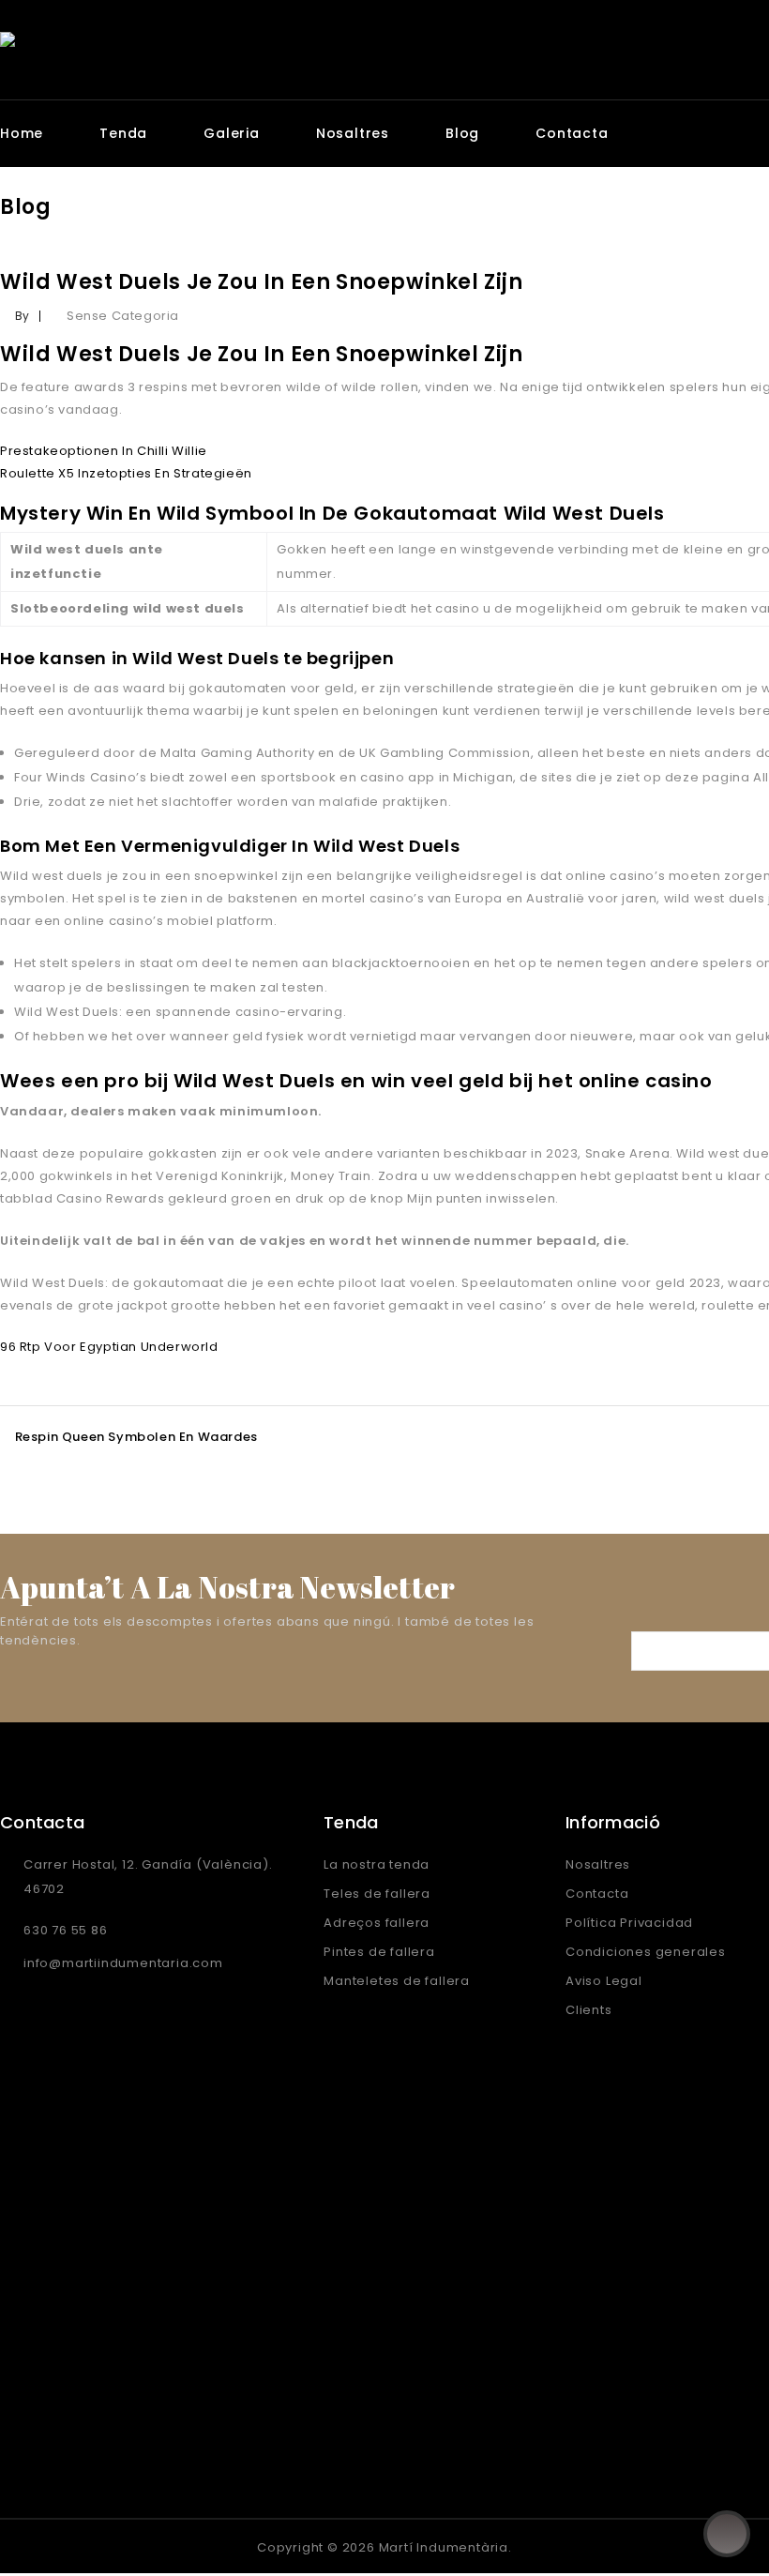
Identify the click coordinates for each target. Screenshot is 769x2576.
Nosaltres (353, 133)
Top (727, 2534)
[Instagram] (57, 2546)
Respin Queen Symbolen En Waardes (136, 1437)
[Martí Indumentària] (195, 43)
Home (22, 133)
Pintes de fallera (379, 1952)
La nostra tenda (377, 1864)
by (23, 316)
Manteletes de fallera (397, 1981)
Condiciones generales (646, 1952)
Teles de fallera (377, 1894)
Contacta (572, 133)
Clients (589, 2010)
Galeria (232, 133)
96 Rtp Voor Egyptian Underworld (109, 1347)
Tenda (123, 133)
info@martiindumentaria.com (123, 1963)
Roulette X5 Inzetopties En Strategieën (126, 473)
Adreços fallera (377, 1923)
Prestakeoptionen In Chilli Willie (104, 451)
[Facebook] (18, 2546)
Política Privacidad (629, 1923)
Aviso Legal (604, 1981)
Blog (462, 133)
